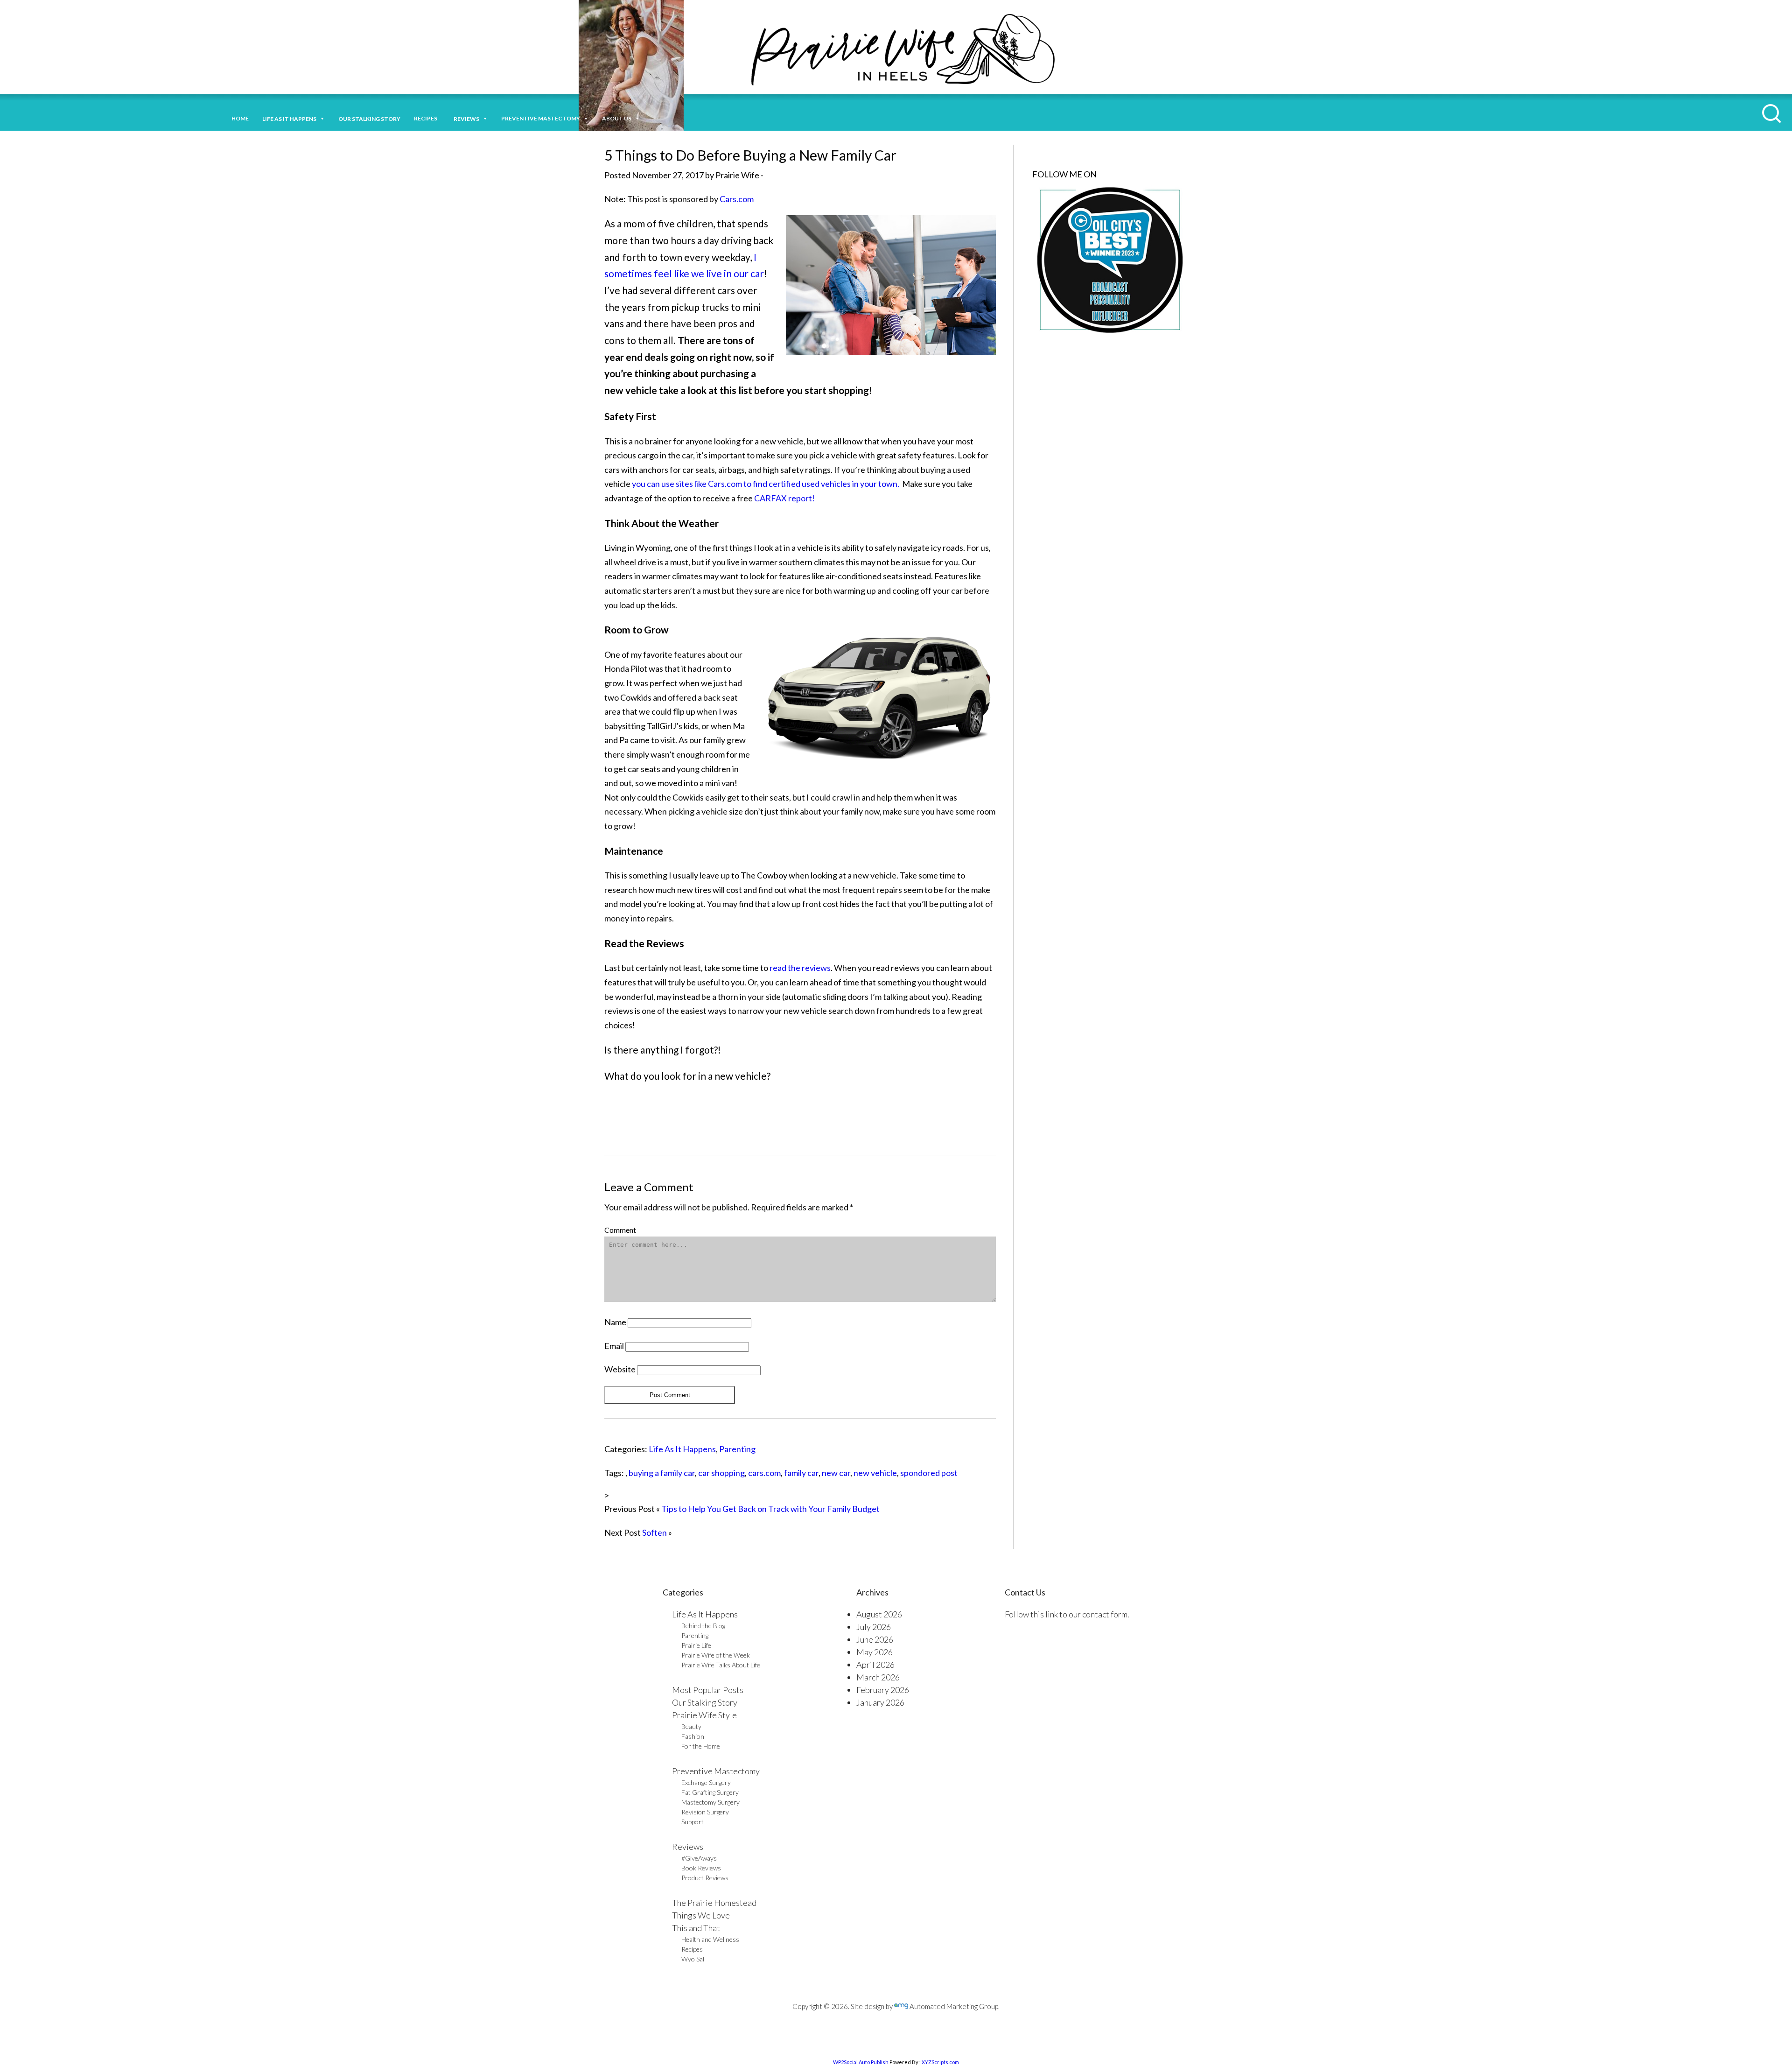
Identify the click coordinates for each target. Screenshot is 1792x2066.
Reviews (688, 1847)
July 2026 (874, 1627)
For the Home (701, 1746)
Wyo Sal (693, 1959)
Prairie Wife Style (704, 1715)
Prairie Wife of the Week (716, 1655)
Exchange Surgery (706, 1782)
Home (240, 118)
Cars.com (737, 199)
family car (801, 1473)
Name (615, 1322)
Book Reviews (701, 1868)
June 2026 (875, 1639)
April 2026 (875, 1665)
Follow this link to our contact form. (1067, 1614)
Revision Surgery (705, 1812)
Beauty (691, 1726)
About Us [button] (617, 118)
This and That (696, 1928)
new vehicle (875, 1473)
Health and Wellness (710, 1939)
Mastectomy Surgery (710, 1802)
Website (620, 1369)
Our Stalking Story (705, 1702)
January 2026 (880, 1702)
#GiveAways (699, 1858)
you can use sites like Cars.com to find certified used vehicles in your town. (766, 484)
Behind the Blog (703, 1626)
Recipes (427, 118)
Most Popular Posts (708, 1690)
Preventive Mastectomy (541, 118)
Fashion (693, 1736)
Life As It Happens (682, 1449)
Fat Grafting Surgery (710, 1792)
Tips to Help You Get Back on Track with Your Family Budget (770, 1509)
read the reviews (800, 968)
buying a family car (662, 1473)
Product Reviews (705, 1878)
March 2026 (878, 1677)
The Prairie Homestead (714, 1903)
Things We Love (701, 1915)
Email (614, 1346)
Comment (620, 1230)
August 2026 (879, 1614)
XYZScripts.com (940, 2062)
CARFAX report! (784, 498)
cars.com (764, 1473)
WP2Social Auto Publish (861, 2062)
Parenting (737, 1449)
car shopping (721, 1473)
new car (836, 1473)
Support (693, 1822)
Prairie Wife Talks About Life (721, 1665)
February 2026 (883, 1690)
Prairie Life (696, 1645)
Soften (654, 1532)
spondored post (929, 1473)
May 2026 (875, 1652)
